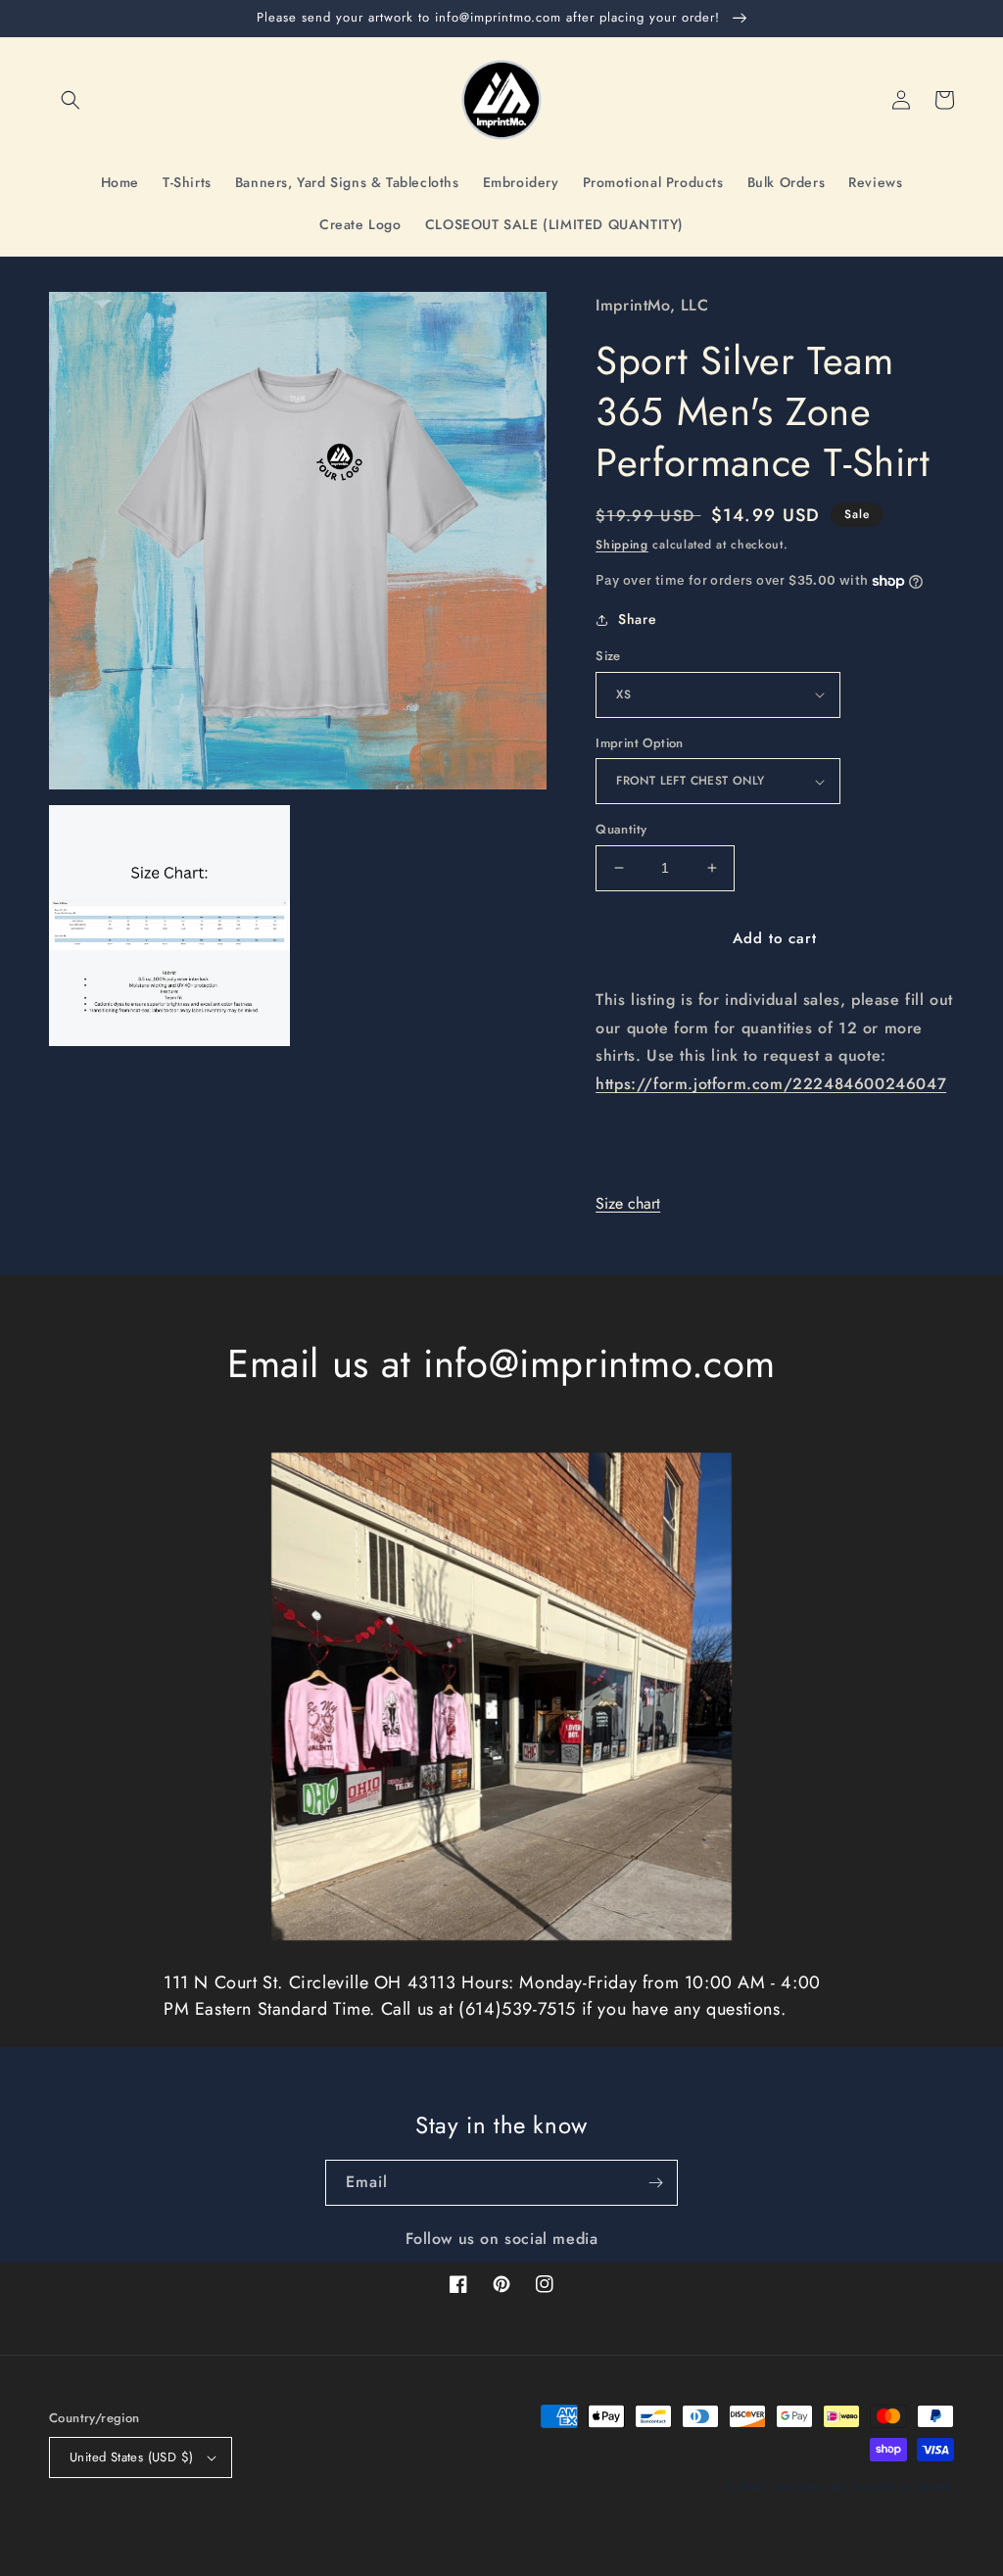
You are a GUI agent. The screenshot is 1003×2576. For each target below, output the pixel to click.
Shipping (622, 545)
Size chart (628, 1203)
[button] (71, 100)
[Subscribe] (655, 2183)
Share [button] (637, 619)
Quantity (621, 829)
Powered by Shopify (904, 2486)
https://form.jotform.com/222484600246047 (771, 1084)
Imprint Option (640, 743)
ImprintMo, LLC (811, 2486)
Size (608, 656)
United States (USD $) (131, 2457)
